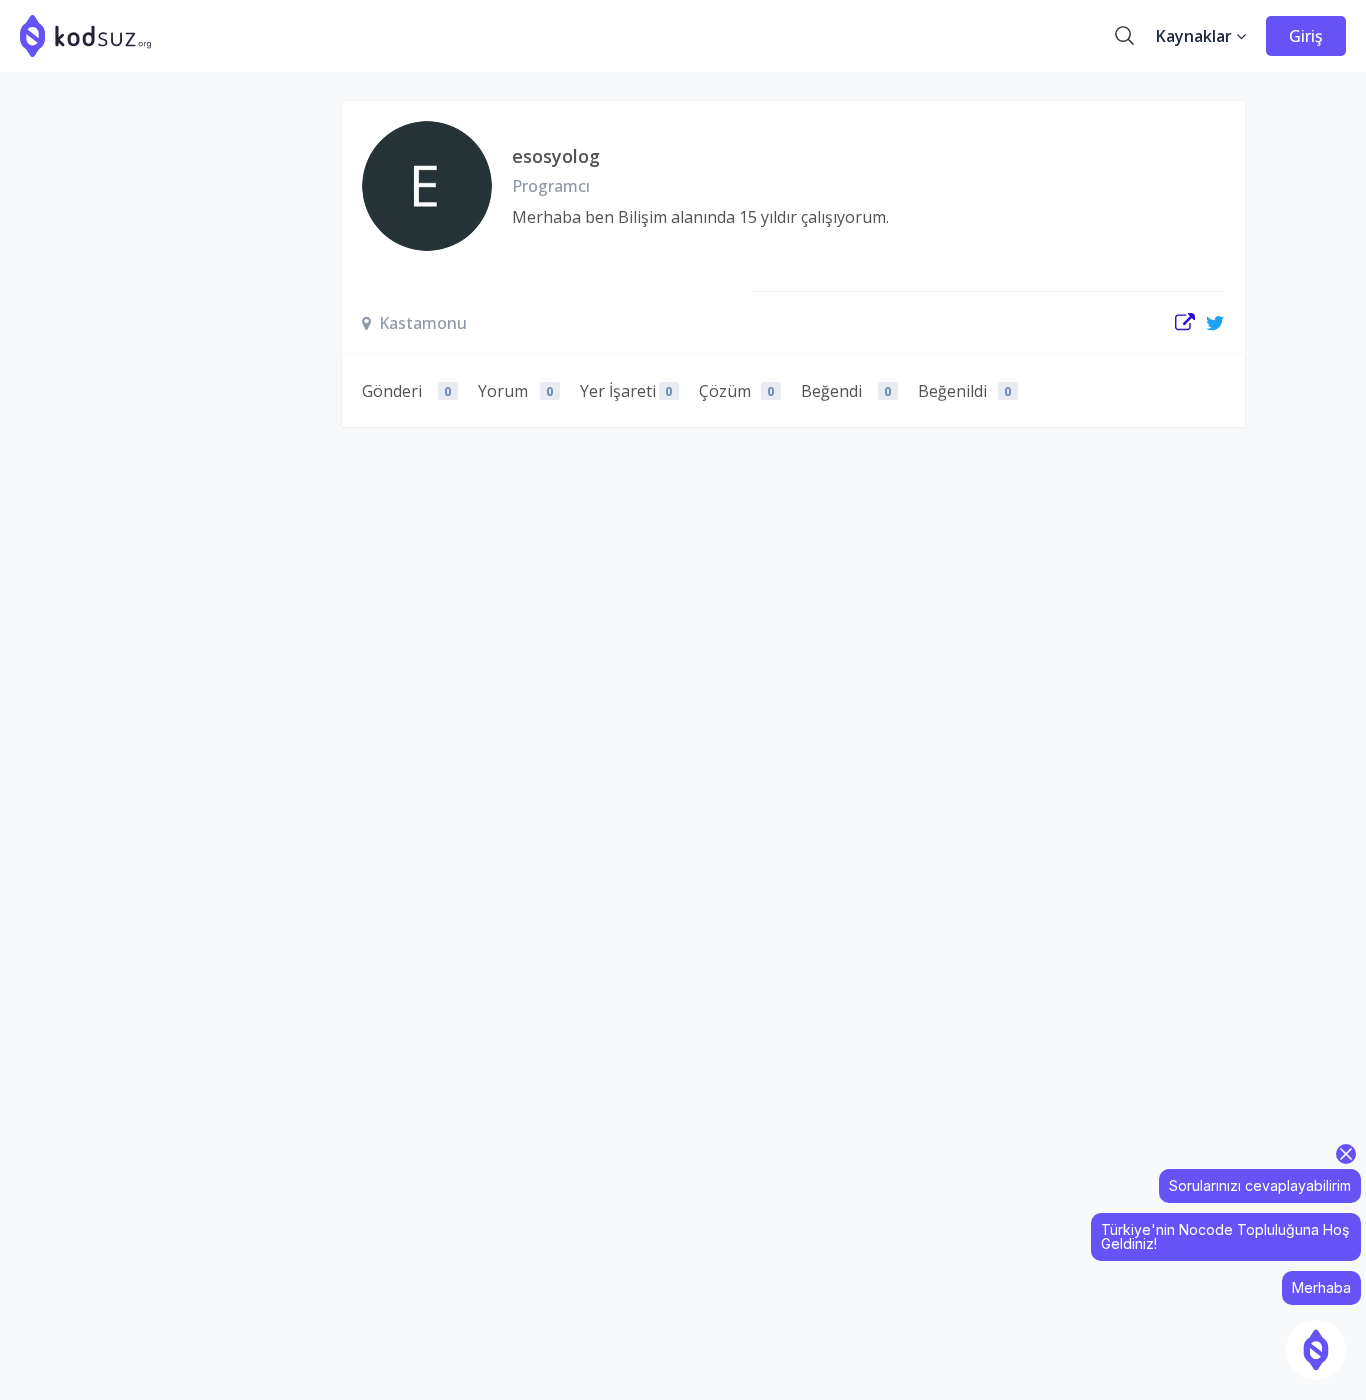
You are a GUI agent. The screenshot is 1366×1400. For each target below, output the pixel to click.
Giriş (1306, 36)
